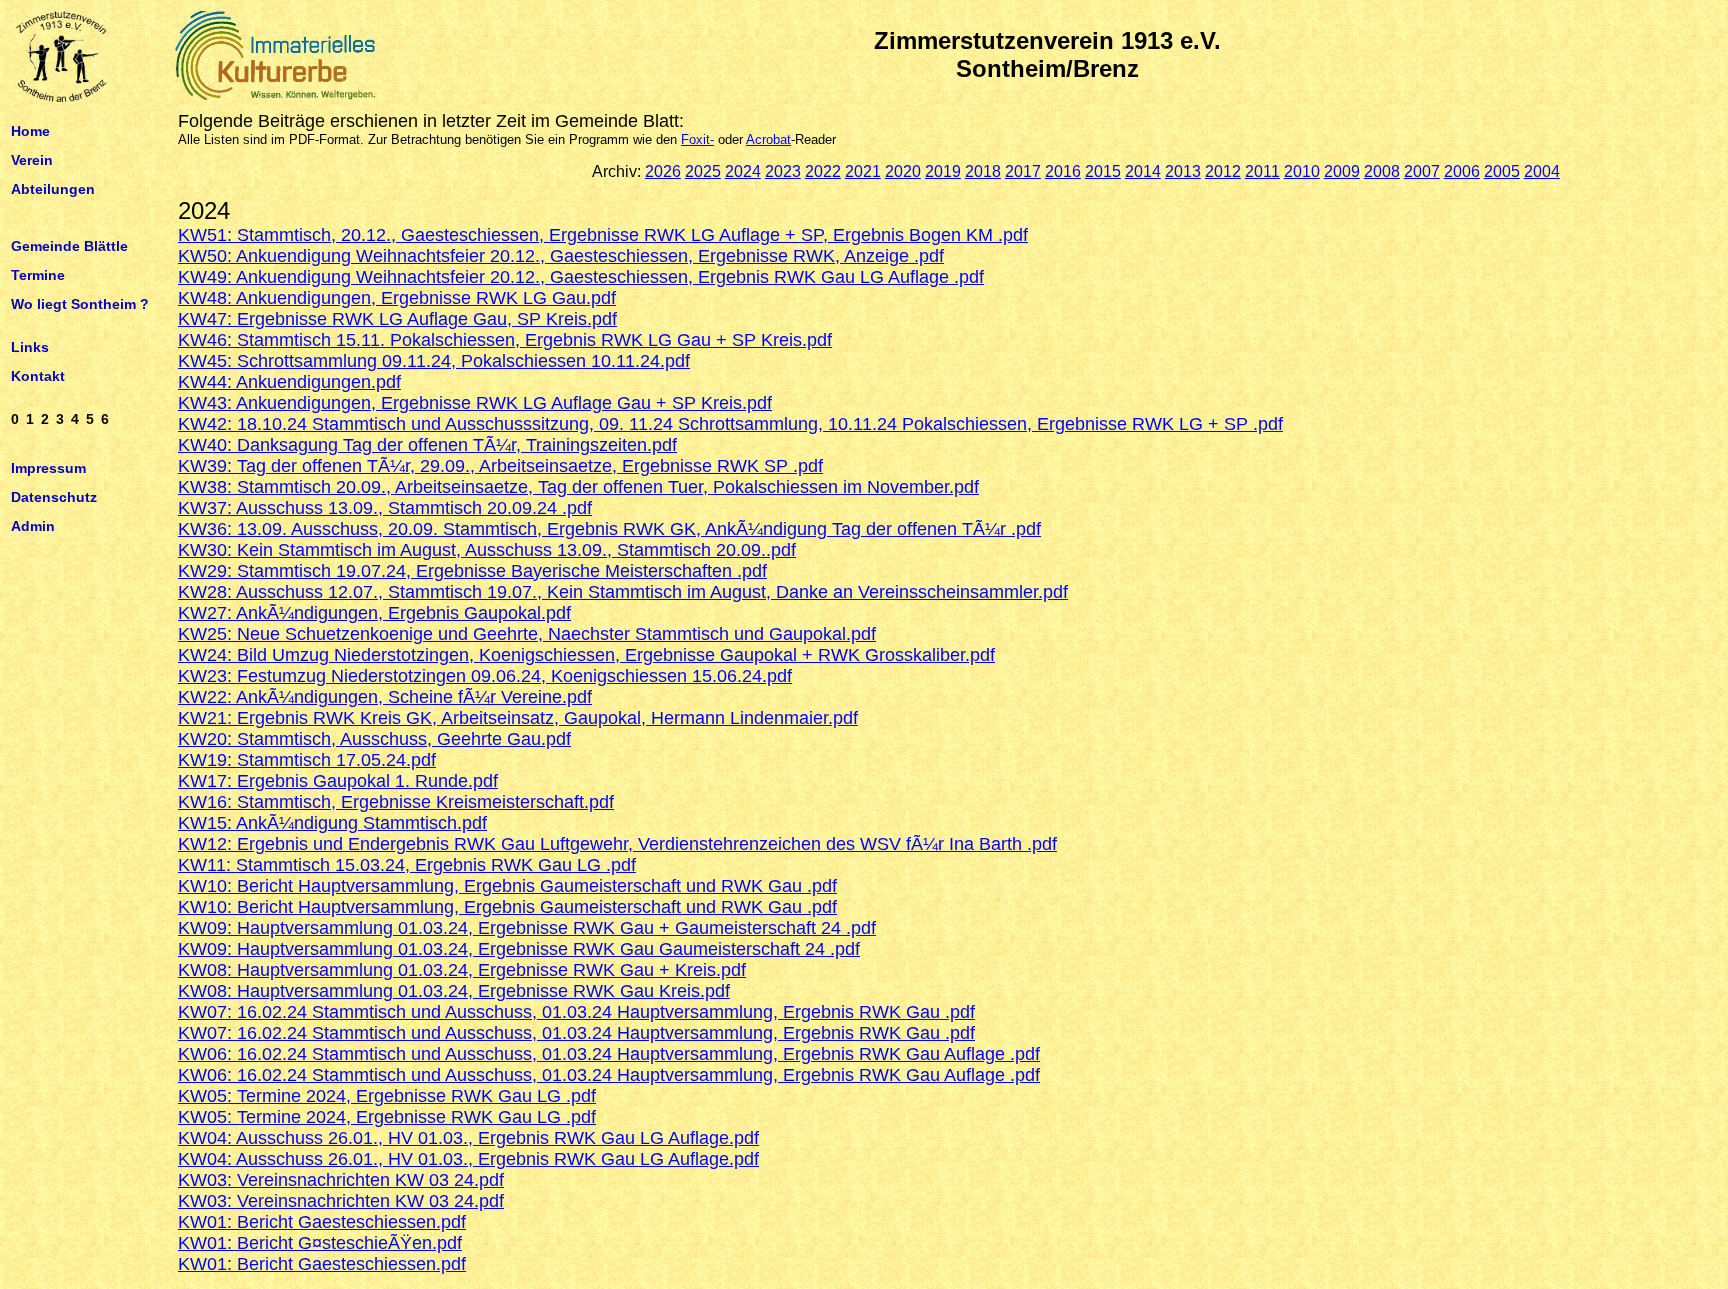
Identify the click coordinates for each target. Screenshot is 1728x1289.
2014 (1143, 171)
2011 (1262, 171)
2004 (1542, 171)
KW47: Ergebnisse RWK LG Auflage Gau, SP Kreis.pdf (397, 319)
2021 (863, 171)
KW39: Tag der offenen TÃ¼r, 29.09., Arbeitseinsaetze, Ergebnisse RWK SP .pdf (500, 466)
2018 (983, 171)
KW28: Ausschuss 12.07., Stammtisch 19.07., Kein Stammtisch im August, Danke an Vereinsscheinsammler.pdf (623, 592)
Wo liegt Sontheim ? (80, 303)
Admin (33, 525)
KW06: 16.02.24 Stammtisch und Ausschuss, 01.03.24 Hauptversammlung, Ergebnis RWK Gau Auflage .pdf (609, 1054)
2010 (1302, 171)
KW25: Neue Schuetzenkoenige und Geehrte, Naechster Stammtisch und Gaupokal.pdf (527, 634)
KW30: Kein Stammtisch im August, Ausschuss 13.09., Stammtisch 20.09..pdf (487, 550)
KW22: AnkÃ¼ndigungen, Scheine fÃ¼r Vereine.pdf (385, 697)
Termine (38, 275)
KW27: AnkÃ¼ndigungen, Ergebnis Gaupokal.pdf (374, 613)
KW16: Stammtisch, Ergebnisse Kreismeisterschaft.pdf (396, 802)
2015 (1103, 171)
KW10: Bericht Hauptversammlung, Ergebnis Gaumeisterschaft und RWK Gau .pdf (507, 886)
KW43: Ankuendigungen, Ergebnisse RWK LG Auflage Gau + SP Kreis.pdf (475, 403)
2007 (1422, 171)
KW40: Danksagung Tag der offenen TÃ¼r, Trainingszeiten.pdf (427, 445)
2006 (1462, 171)
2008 (1382, 171)
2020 (903, 171)
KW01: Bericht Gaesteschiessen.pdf (322, 1222)
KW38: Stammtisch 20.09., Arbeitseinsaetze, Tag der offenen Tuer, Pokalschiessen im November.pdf (578, 487)
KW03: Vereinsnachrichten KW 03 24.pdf (341, 1180)
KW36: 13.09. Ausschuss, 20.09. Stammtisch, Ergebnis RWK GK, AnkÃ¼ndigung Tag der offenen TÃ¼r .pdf (609, 529)
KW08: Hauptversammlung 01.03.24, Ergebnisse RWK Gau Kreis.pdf (454, 991)
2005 (1502, 171)
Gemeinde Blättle (69, 246)
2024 (743, 171)
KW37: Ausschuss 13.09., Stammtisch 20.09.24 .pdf (385, 508)
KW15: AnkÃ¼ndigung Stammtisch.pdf (332, 823)
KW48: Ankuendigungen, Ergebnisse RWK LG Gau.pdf (397, 298)
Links (30, 347)
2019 (943, 171)
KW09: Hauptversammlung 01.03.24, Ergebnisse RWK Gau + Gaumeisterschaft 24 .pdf (527, 928)
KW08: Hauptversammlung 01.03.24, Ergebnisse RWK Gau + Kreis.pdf (462, 970)
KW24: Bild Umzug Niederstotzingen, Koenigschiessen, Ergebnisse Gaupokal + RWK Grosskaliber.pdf (586, 655)
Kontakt (38, 375)
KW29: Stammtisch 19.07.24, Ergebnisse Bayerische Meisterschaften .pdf (472, 571)
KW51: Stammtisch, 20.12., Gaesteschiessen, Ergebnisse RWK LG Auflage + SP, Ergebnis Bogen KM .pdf (603, 235)
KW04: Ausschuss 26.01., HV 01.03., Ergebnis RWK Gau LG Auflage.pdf (468, 1138)
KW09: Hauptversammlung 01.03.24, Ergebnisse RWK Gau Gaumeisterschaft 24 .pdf (519, 949)
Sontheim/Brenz (1047, 68)
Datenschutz (54, 497)
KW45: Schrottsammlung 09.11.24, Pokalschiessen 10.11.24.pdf (434, 361)
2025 (703, 171)
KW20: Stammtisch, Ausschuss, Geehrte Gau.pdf (374, 739)
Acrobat (768, 139)
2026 (663, 171)
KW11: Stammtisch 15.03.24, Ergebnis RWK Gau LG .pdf (407, 865)
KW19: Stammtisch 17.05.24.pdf (307, 760)
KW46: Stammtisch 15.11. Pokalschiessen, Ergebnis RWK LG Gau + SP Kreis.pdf (505, 340)
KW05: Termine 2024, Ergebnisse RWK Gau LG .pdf (387, 1096)
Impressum (48, 468)
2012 (1223, 171)
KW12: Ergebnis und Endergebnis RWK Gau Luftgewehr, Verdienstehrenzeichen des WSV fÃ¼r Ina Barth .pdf (617, 844)
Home (30, 131)
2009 (1342, 171)
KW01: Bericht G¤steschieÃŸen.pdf (320, 1243)
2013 (1183, 171)
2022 (823, 171)
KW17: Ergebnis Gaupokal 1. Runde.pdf (338, 781)
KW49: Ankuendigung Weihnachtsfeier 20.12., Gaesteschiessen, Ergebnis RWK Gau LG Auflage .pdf (581, 277)
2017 (1023, 171)
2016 (1063, 171)
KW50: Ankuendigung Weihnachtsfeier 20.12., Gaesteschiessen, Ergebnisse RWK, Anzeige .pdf (561, 256)
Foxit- (697, 139)
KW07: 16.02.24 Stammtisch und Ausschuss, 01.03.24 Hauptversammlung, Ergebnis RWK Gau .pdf (576, 1012)
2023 (783, 171)
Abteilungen (53, 188)
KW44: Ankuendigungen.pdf (289, 382)
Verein (32, 159)
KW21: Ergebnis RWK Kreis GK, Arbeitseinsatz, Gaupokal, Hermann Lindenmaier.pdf (518, 718)
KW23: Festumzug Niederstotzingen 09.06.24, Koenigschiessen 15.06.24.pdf (485, 676)
